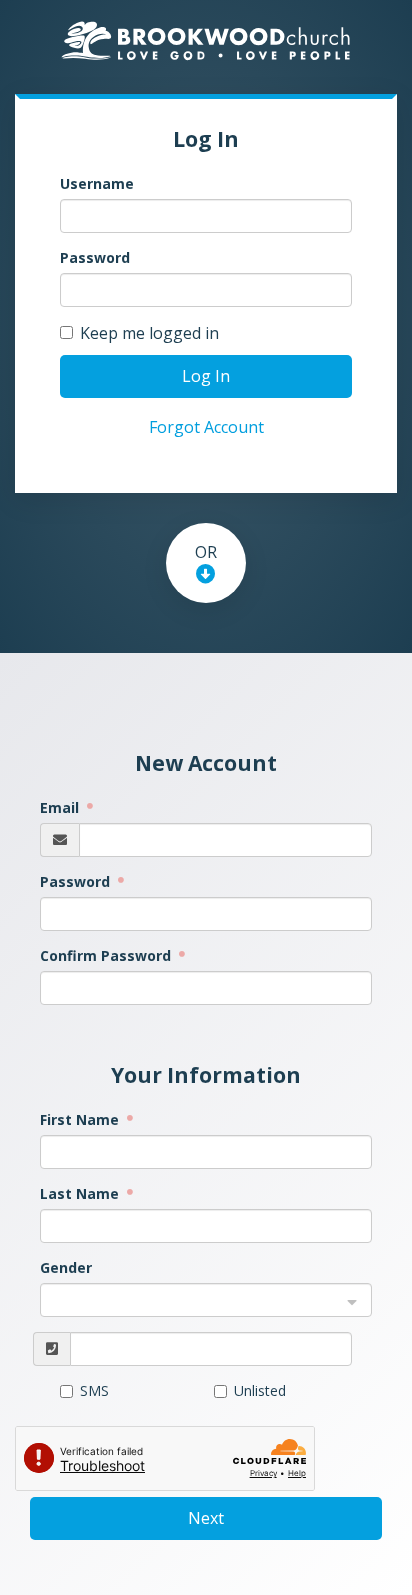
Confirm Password (107, 955)
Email (61, 807)
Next (206, 1518)
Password (95, 257)
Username (97, 183)
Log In (206, 376)
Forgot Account (206, 427)
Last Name (81, 1193)
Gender (66, 1267)
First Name (81, 1119)
